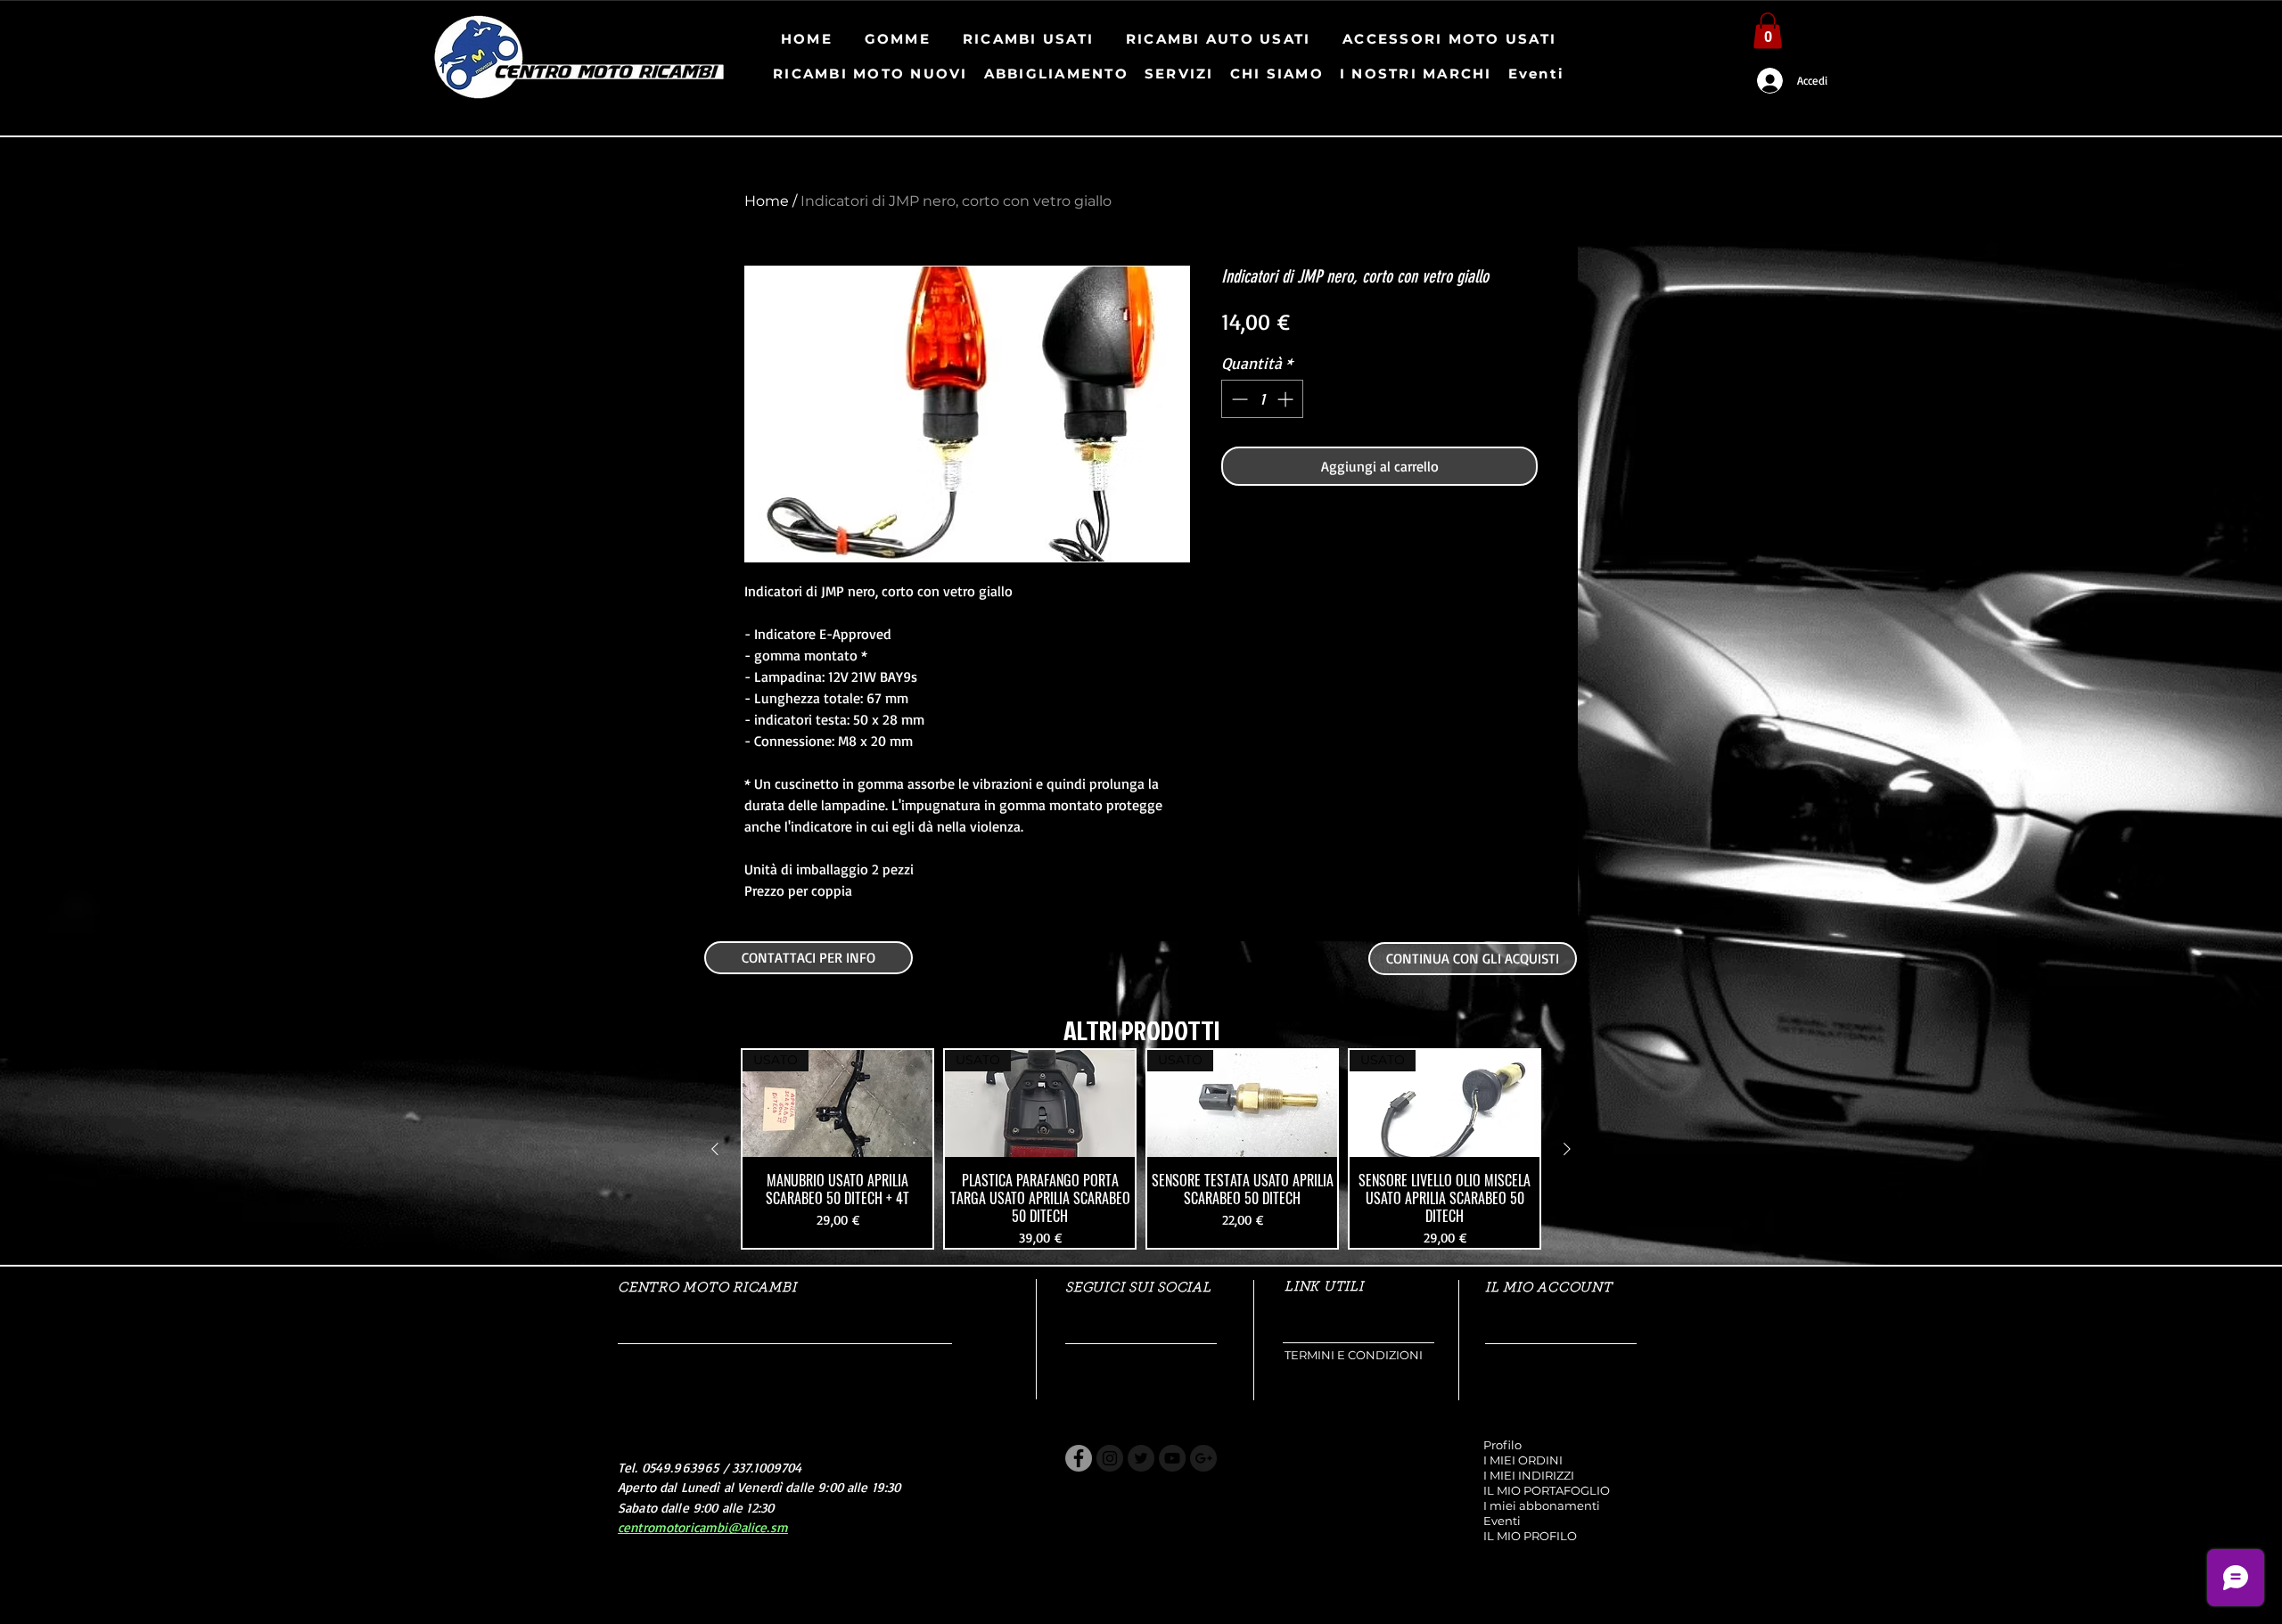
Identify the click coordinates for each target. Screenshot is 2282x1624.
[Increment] (1287, 399)
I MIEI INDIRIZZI (1529, 1475)
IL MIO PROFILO (1530, 1536)
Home (767, 201)
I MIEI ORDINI (1523, 1460)
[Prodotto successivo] (1567, 1149)
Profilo (1502, 1445)
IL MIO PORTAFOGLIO (1547, 1490)
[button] (1768, 31)
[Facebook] (1079, 1458)
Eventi (1502, 1521)
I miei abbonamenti (1542, 1505)
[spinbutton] (1262, 399)
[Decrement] (1238, 399)
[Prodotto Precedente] (715, 1149)
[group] (1141, 1149)
